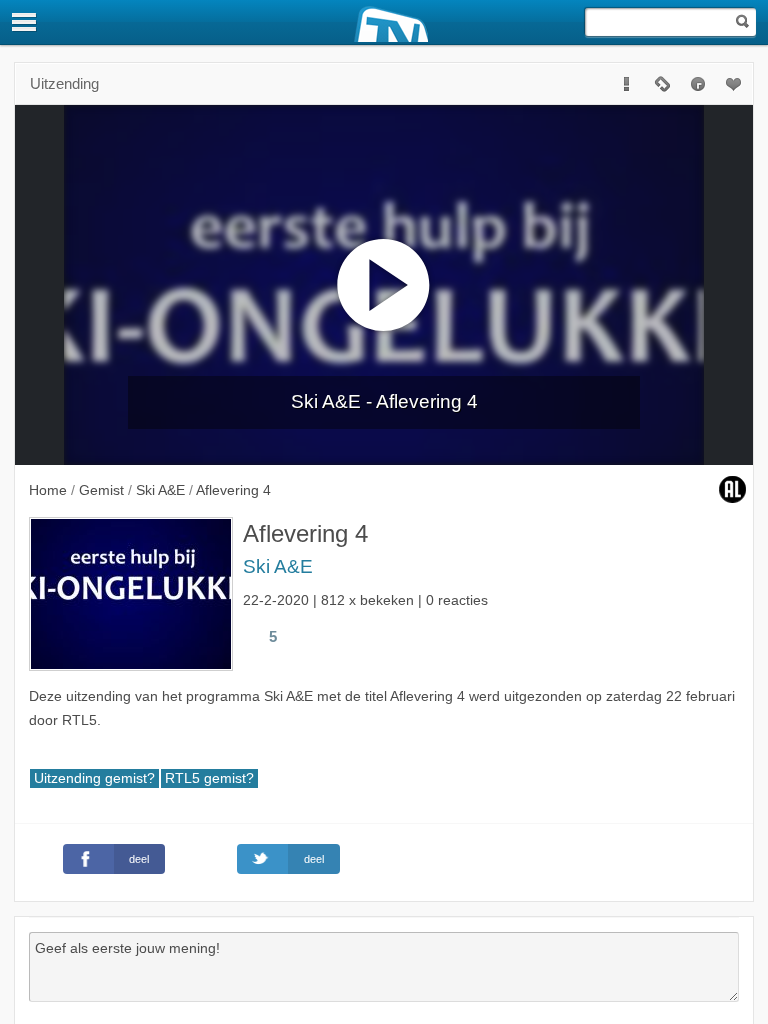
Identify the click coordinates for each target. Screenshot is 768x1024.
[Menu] (25, 22)
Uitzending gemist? (94, 778)
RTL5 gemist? (209, 778)
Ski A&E (278, 566)
